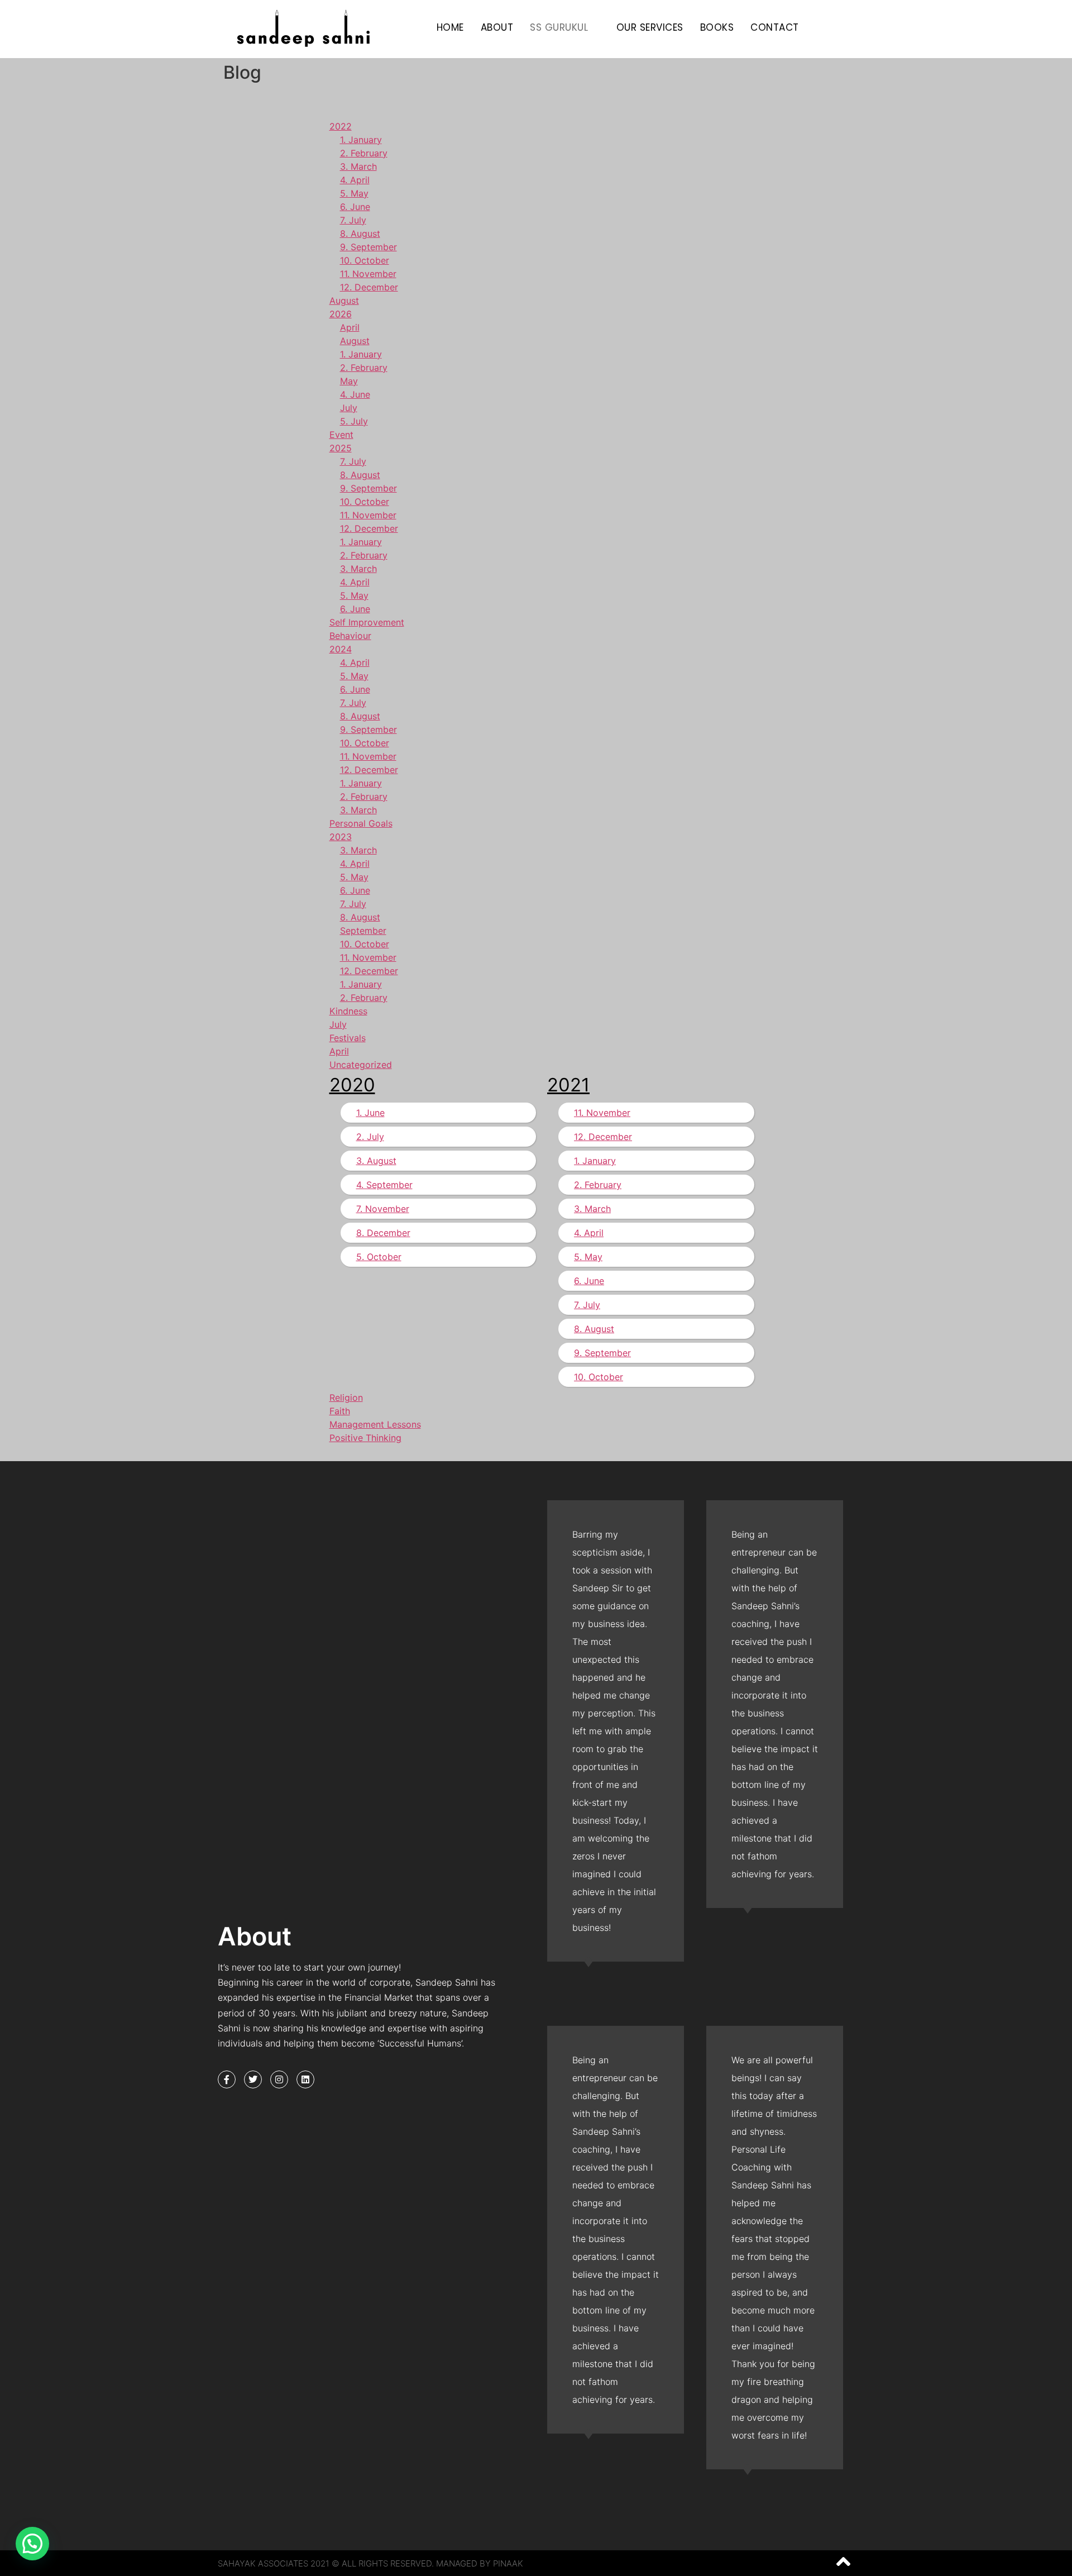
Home (450, 27)
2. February (364, 153)
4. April (355, 180)
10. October (365, 260)
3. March (358, 166)
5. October (379, 1257)
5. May (354, 193)
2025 (341, 448)
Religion (346, 1397)
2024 (341, 649)
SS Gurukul (559, 27)
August (344, 300)
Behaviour (350, 636)
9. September (368, 247)
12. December (369, 287)
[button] (32, 2544)
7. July (353, 220)
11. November (368, 274)
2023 (341, 837)
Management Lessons (375, 1424)
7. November (383, 1209)
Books (717, 27)
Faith (340, 1411)
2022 (341, 126)
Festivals (348, 1038)
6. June (355, 207)
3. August (376, 1161)
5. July (354, 421)
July (349, 408)
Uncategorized (361, 1065)
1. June (370, 1113)
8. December (383, 1233)
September (363, 931)
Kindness (348, 1011)
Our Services (650, 27)
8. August (360, 233)
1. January (361, 140)
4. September (384, 1185)
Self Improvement (367, 622)
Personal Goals (361, 823)
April (350, 327)
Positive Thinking (365, 1438)
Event (341, 435)
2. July (370, 1137)
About (497, 27)
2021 (568, 1085)
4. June (355, 394)
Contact (775, 27)
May (349, 381)
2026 (341, 314)
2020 (352, 1085)
